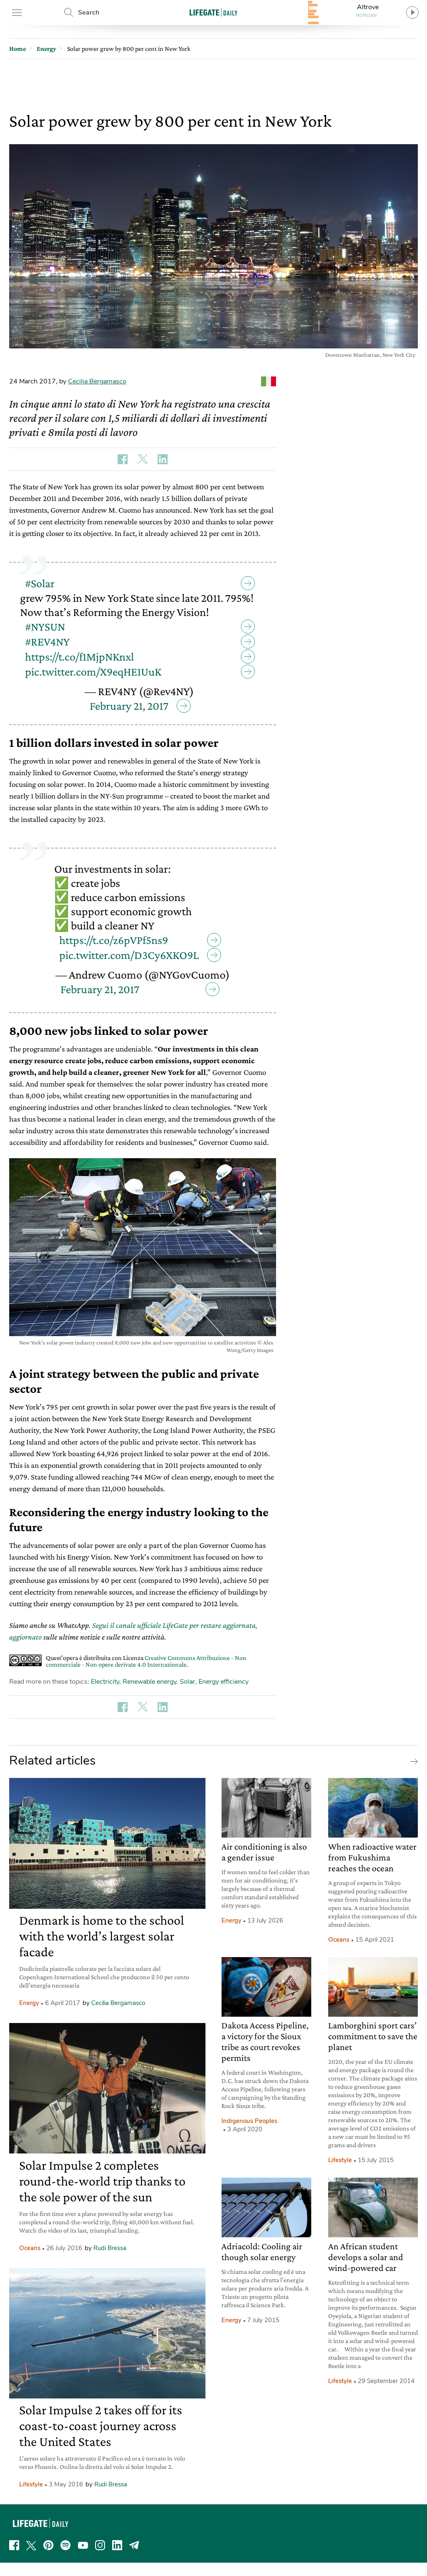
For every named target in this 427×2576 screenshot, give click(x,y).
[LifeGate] (213, 12)
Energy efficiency (224, 1682)
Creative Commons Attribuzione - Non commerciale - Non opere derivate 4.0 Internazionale (146, 1661)
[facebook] (14, 2545)
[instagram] (100, 2545)
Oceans (30, 2248)
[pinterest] (48, 2545)
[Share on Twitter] (143, 459)
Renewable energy (149, 1682)
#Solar (40, 583)
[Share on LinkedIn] (163, 459)
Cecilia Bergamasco (97, 381)
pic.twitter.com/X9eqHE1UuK (93, 672)
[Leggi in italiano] (269, 381)
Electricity (105, 1682)
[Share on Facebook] (123, 459)
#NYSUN (45, 627)
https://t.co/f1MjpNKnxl (79, 657)
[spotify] (65, 2545)
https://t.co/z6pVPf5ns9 (114, 940)
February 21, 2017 (129, 706)
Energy (29, 2003)
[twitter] (31, 2545)
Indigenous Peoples (249, 2121)
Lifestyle (31, 2484)
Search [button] (89, 13)
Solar (187, 1682)
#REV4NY (47, 642)
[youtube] (83, 2545)
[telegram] (134, 2545)
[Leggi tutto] (412, 1761)
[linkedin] (117, 2545)
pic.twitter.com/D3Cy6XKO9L (129, 955)
